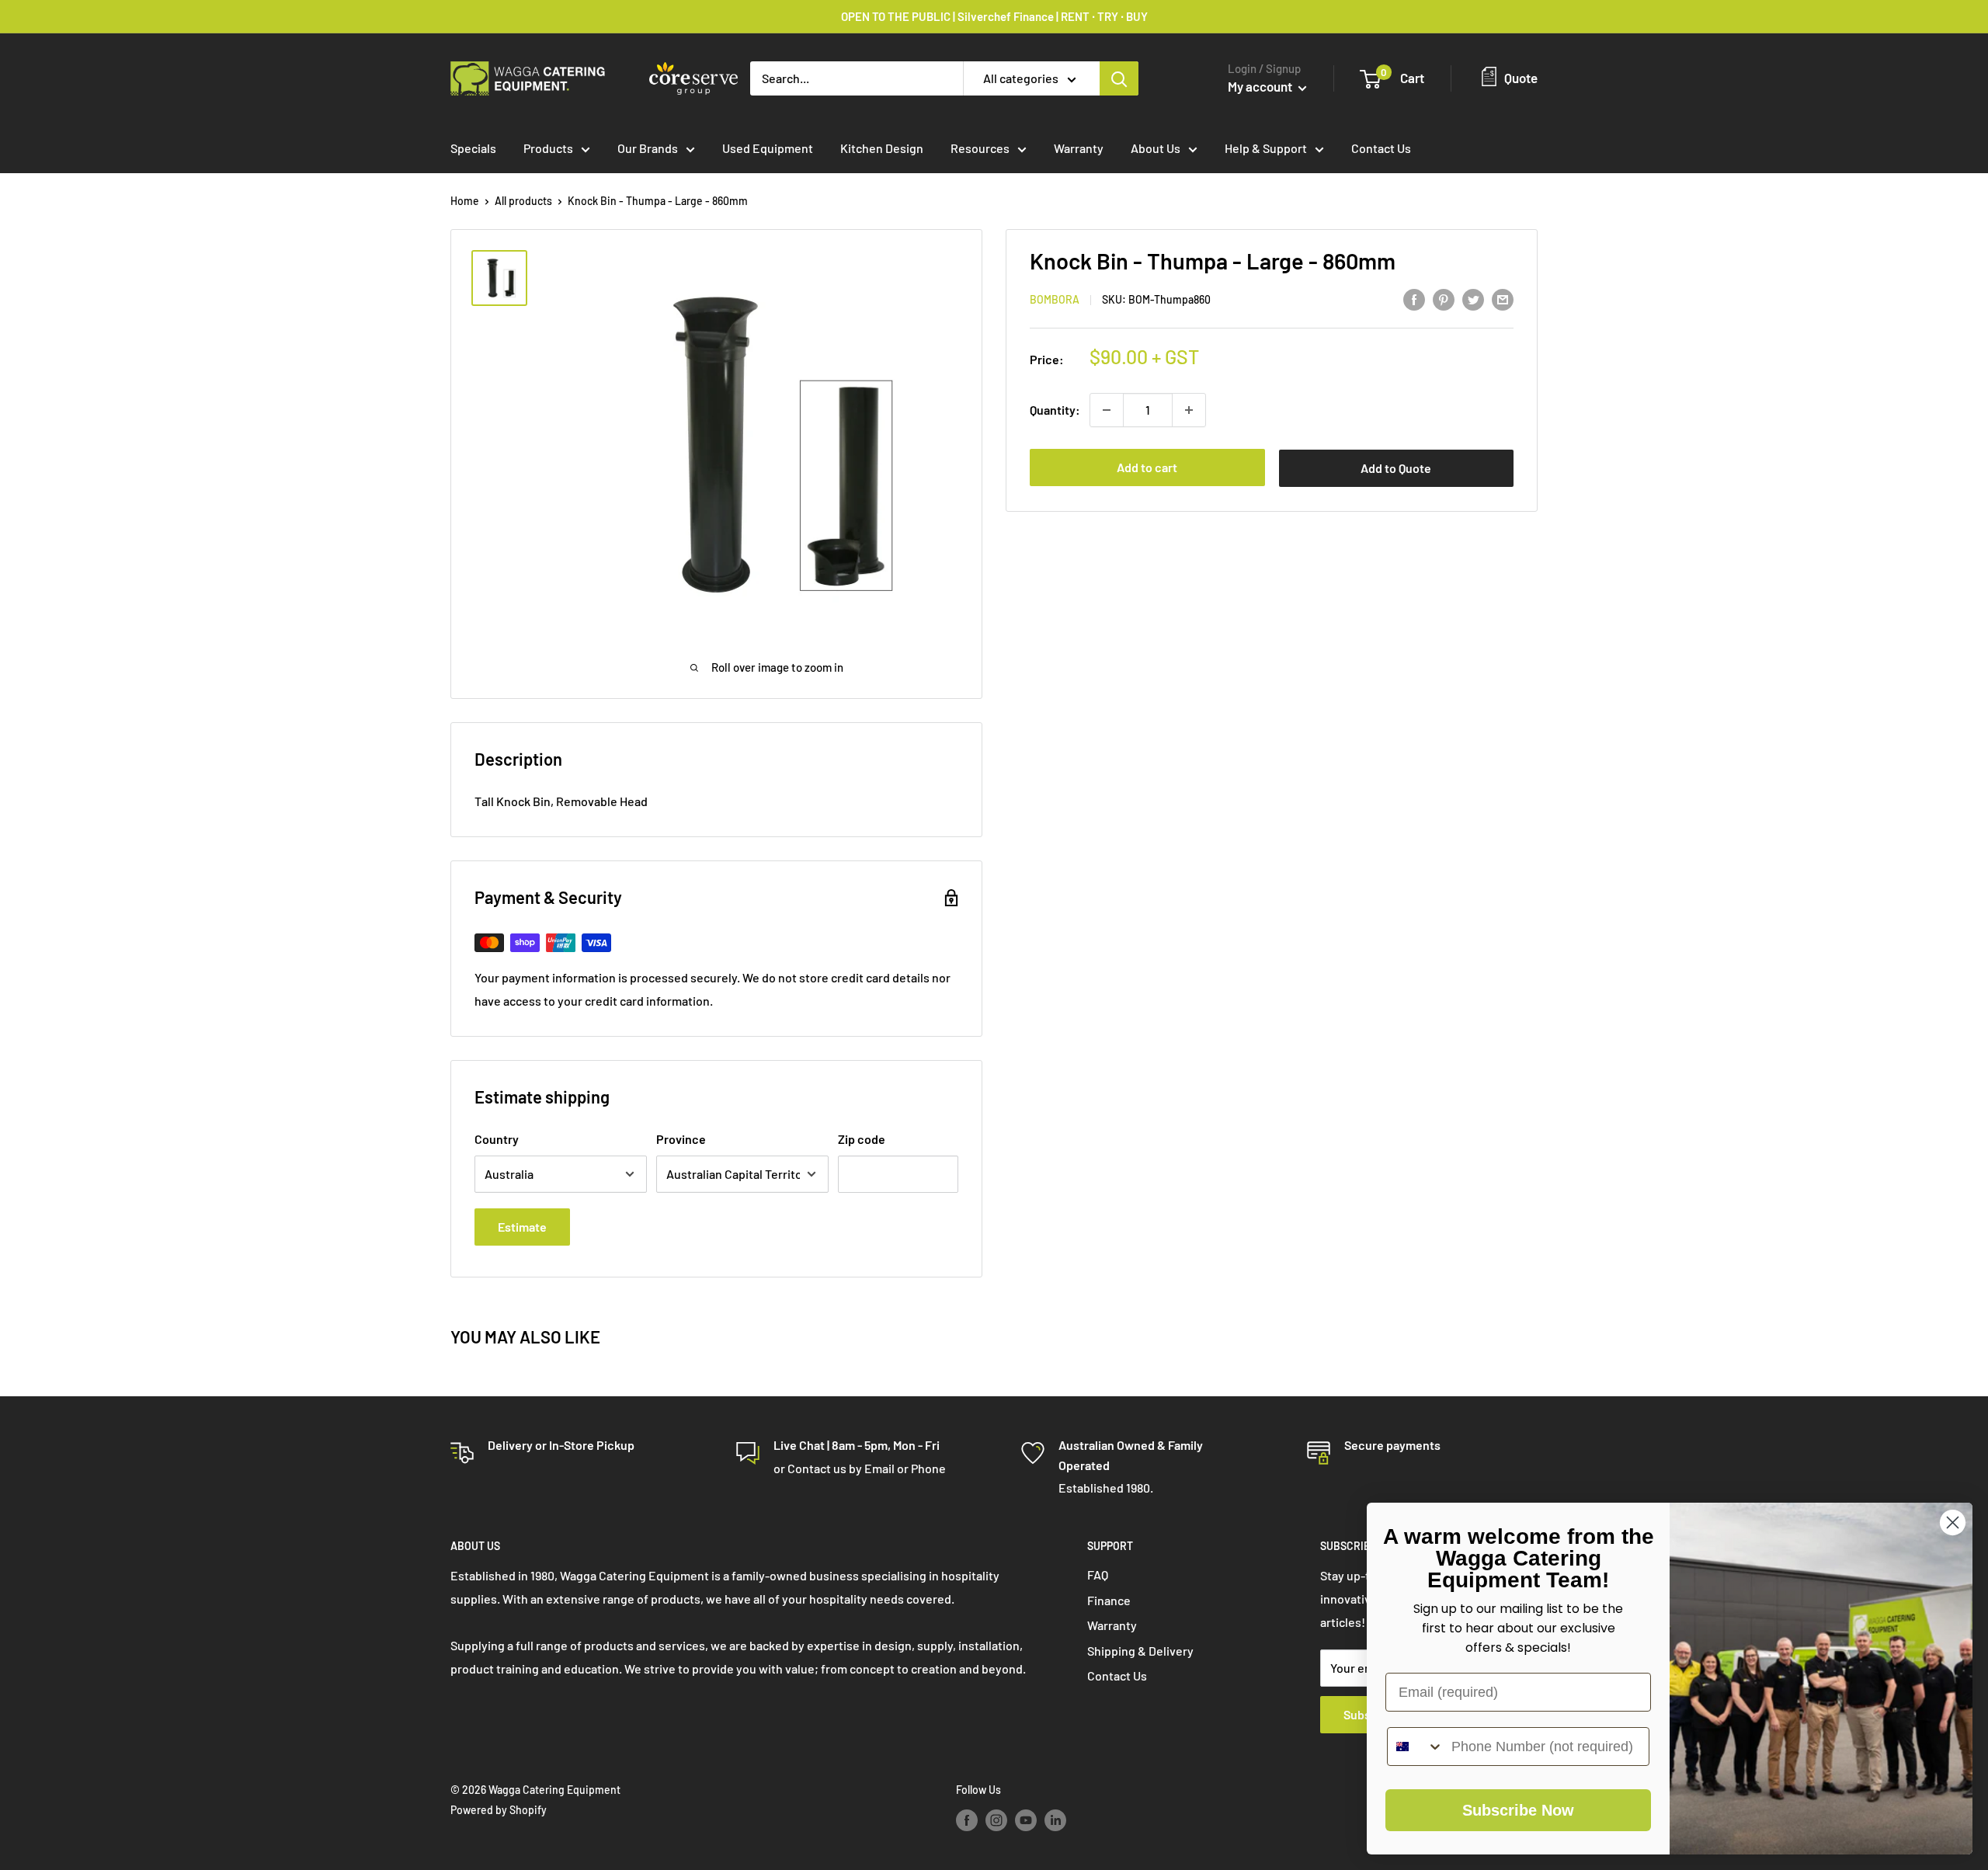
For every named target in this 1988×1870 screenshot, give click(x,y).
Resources (980, 148)
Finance (1109, 1600)
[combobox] (1416, 1747)
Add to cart (1147, 467)
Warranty (1079, 148)
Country (497, 1139)
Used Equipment (768, 148)
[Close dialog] (1953, 1522)
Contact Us (1381, 148)
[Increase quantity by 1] (1189, 410)
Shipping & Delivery (1140, 1651)
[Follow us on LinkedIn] (1055, 1820)
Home (465, 201)
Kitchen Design (882, 148)
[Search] (1119, 78)
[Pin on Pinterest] (1444, 299)
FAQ (1098, 1575)
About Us (1156, 148)
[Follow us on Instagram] (996, 1820)
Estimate (522, 1227)
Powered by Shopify (499, 1810)
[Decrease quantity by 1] (1107, 410)
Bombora (1055, 300)
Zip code (862, 1139)
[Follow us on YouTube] (1026, 1820)
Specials (473, 148)
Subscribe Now (1518, 1810)
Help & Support (1266, 148)
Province (681, 1139)
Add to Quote (1396, 468)
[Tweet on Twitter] (1473, 299)
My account (1261, 86)
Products (548, 148)
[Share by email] (1503, 299)
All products (523, 201)
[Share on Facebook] (1414, 299)
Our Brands (648, 148)
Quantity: (1055, 410)
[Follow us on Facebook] (967, 1820)
